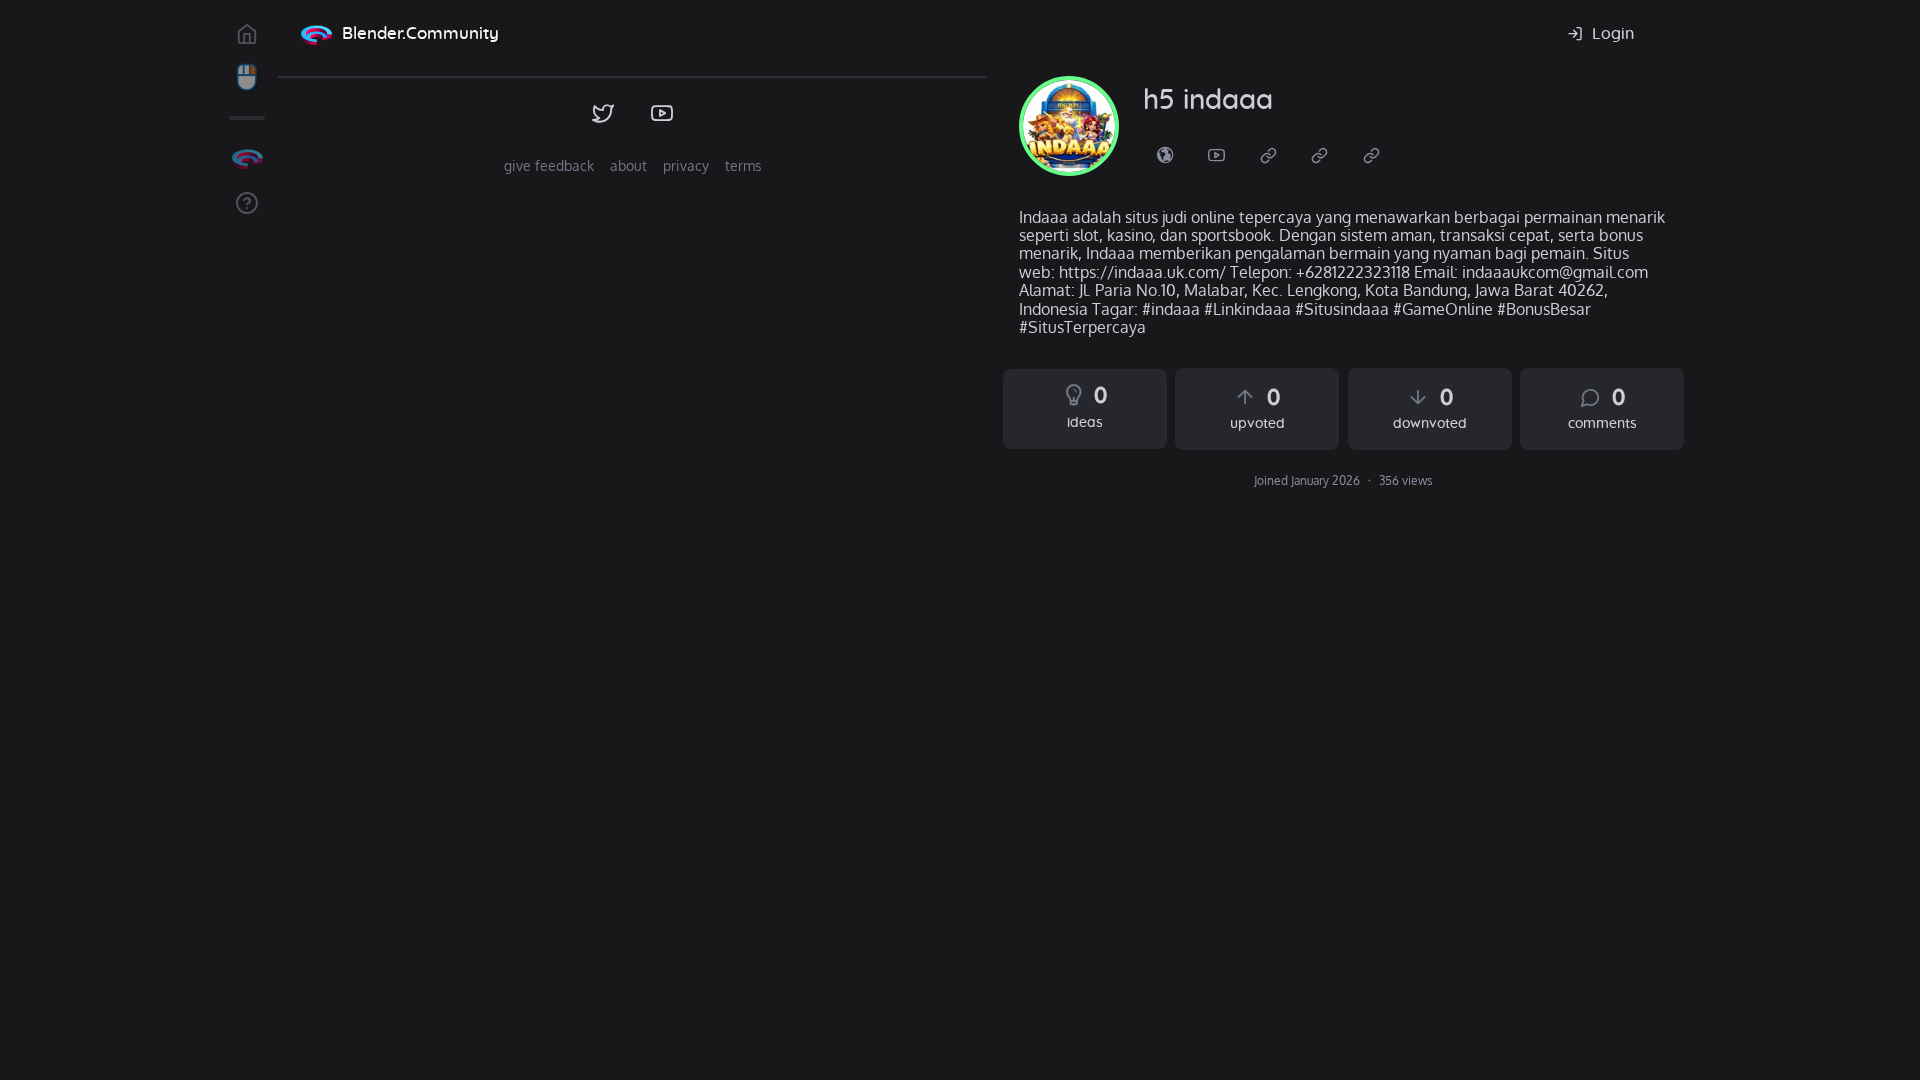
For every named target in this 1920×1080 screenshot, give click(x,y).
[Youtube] (1217, 154)
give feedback (549, 165)
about (628, 165)
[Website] (1269, 154)
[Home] (316, 34)
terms (743, 165)
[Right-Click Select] (247, 78)
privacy (686, 165)
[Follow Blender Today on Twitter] (603, 114)
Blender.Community (420, 33)
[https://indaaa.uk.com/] (1165, 154)
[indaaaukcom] (1069, 126)
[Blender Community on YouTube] (662, 114)
